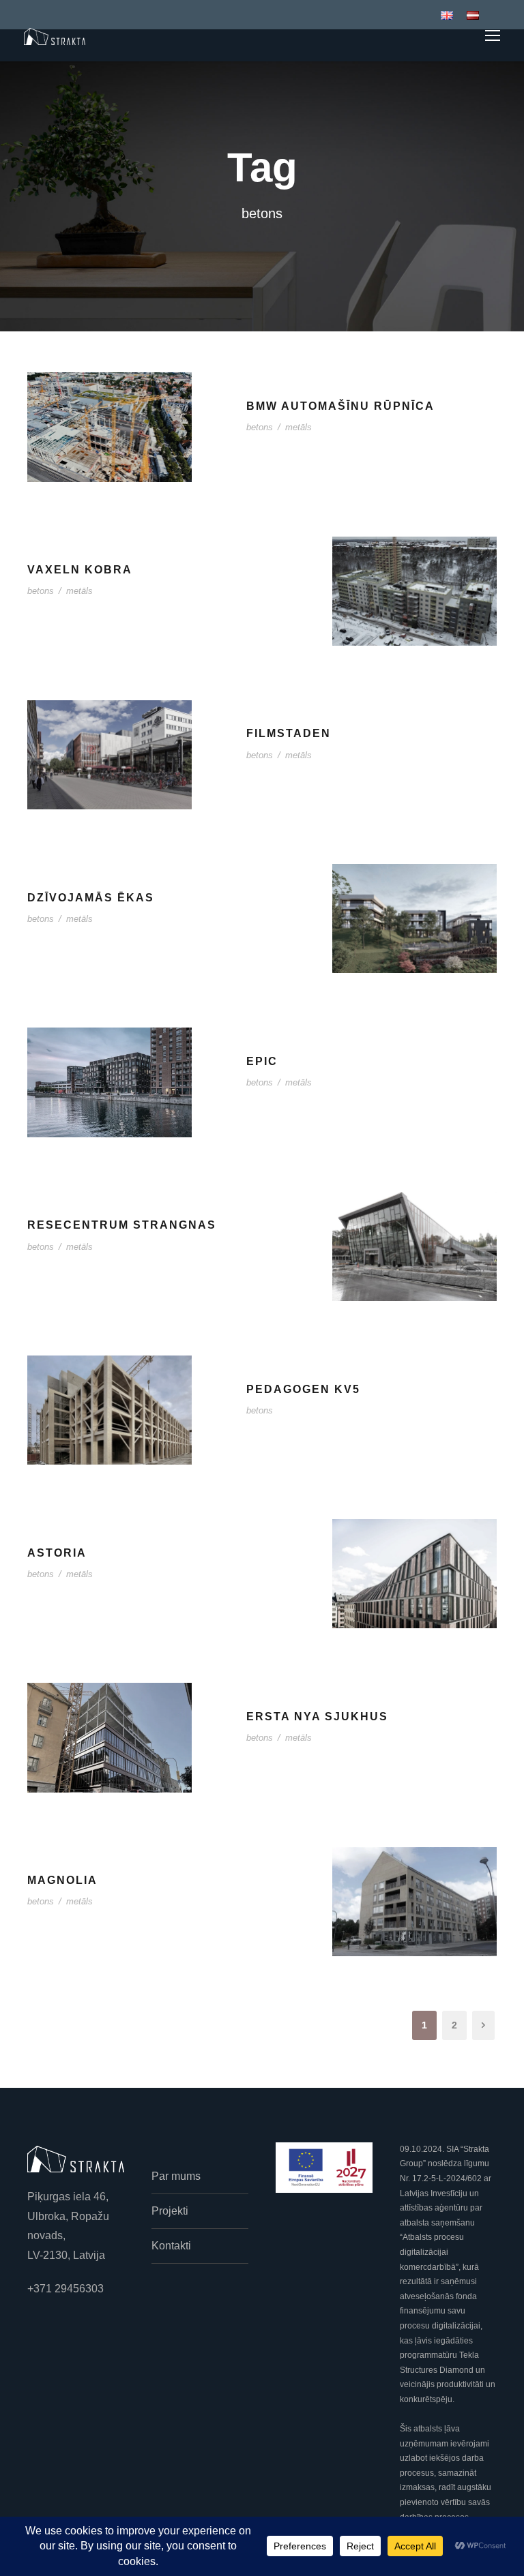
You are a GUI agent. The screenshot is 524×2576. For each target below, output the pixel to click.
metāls (299, 427)
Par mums (176, 2176)
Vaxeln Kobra (80, 570)
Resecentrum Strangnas (122, 1225)
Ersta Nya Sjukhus (317, 1717)
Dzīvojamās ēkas (91, 898)
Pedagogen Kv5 (303, 1389)
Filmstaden (289, 733)
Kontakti (171, 2246)
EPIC (262, 1061)
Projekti (170, 2211)
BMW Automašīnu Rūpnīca (340, 406)
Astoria (57, 1553)
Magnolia (62, 1880)
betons (260, 427)
